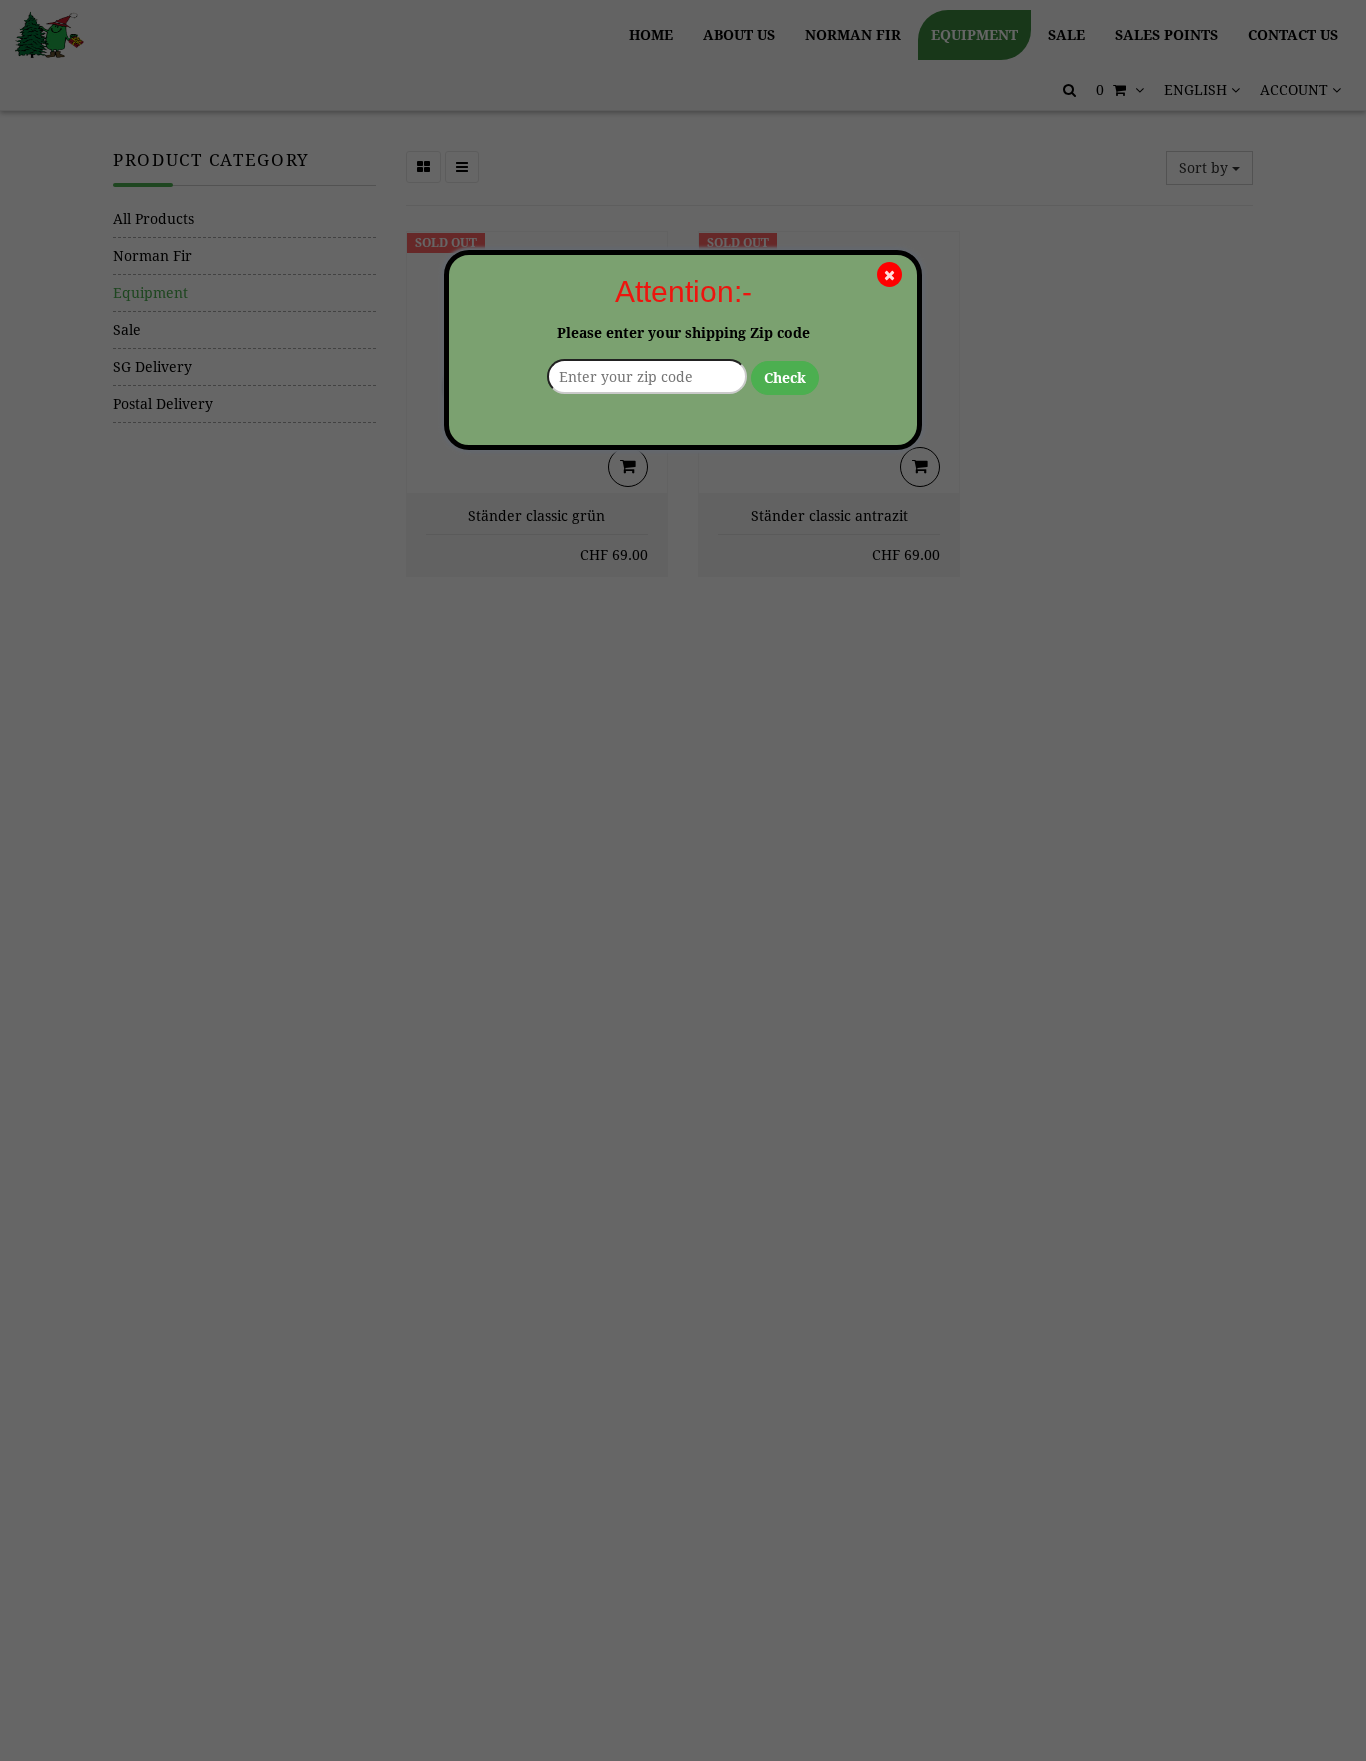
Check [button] (785, 378)
